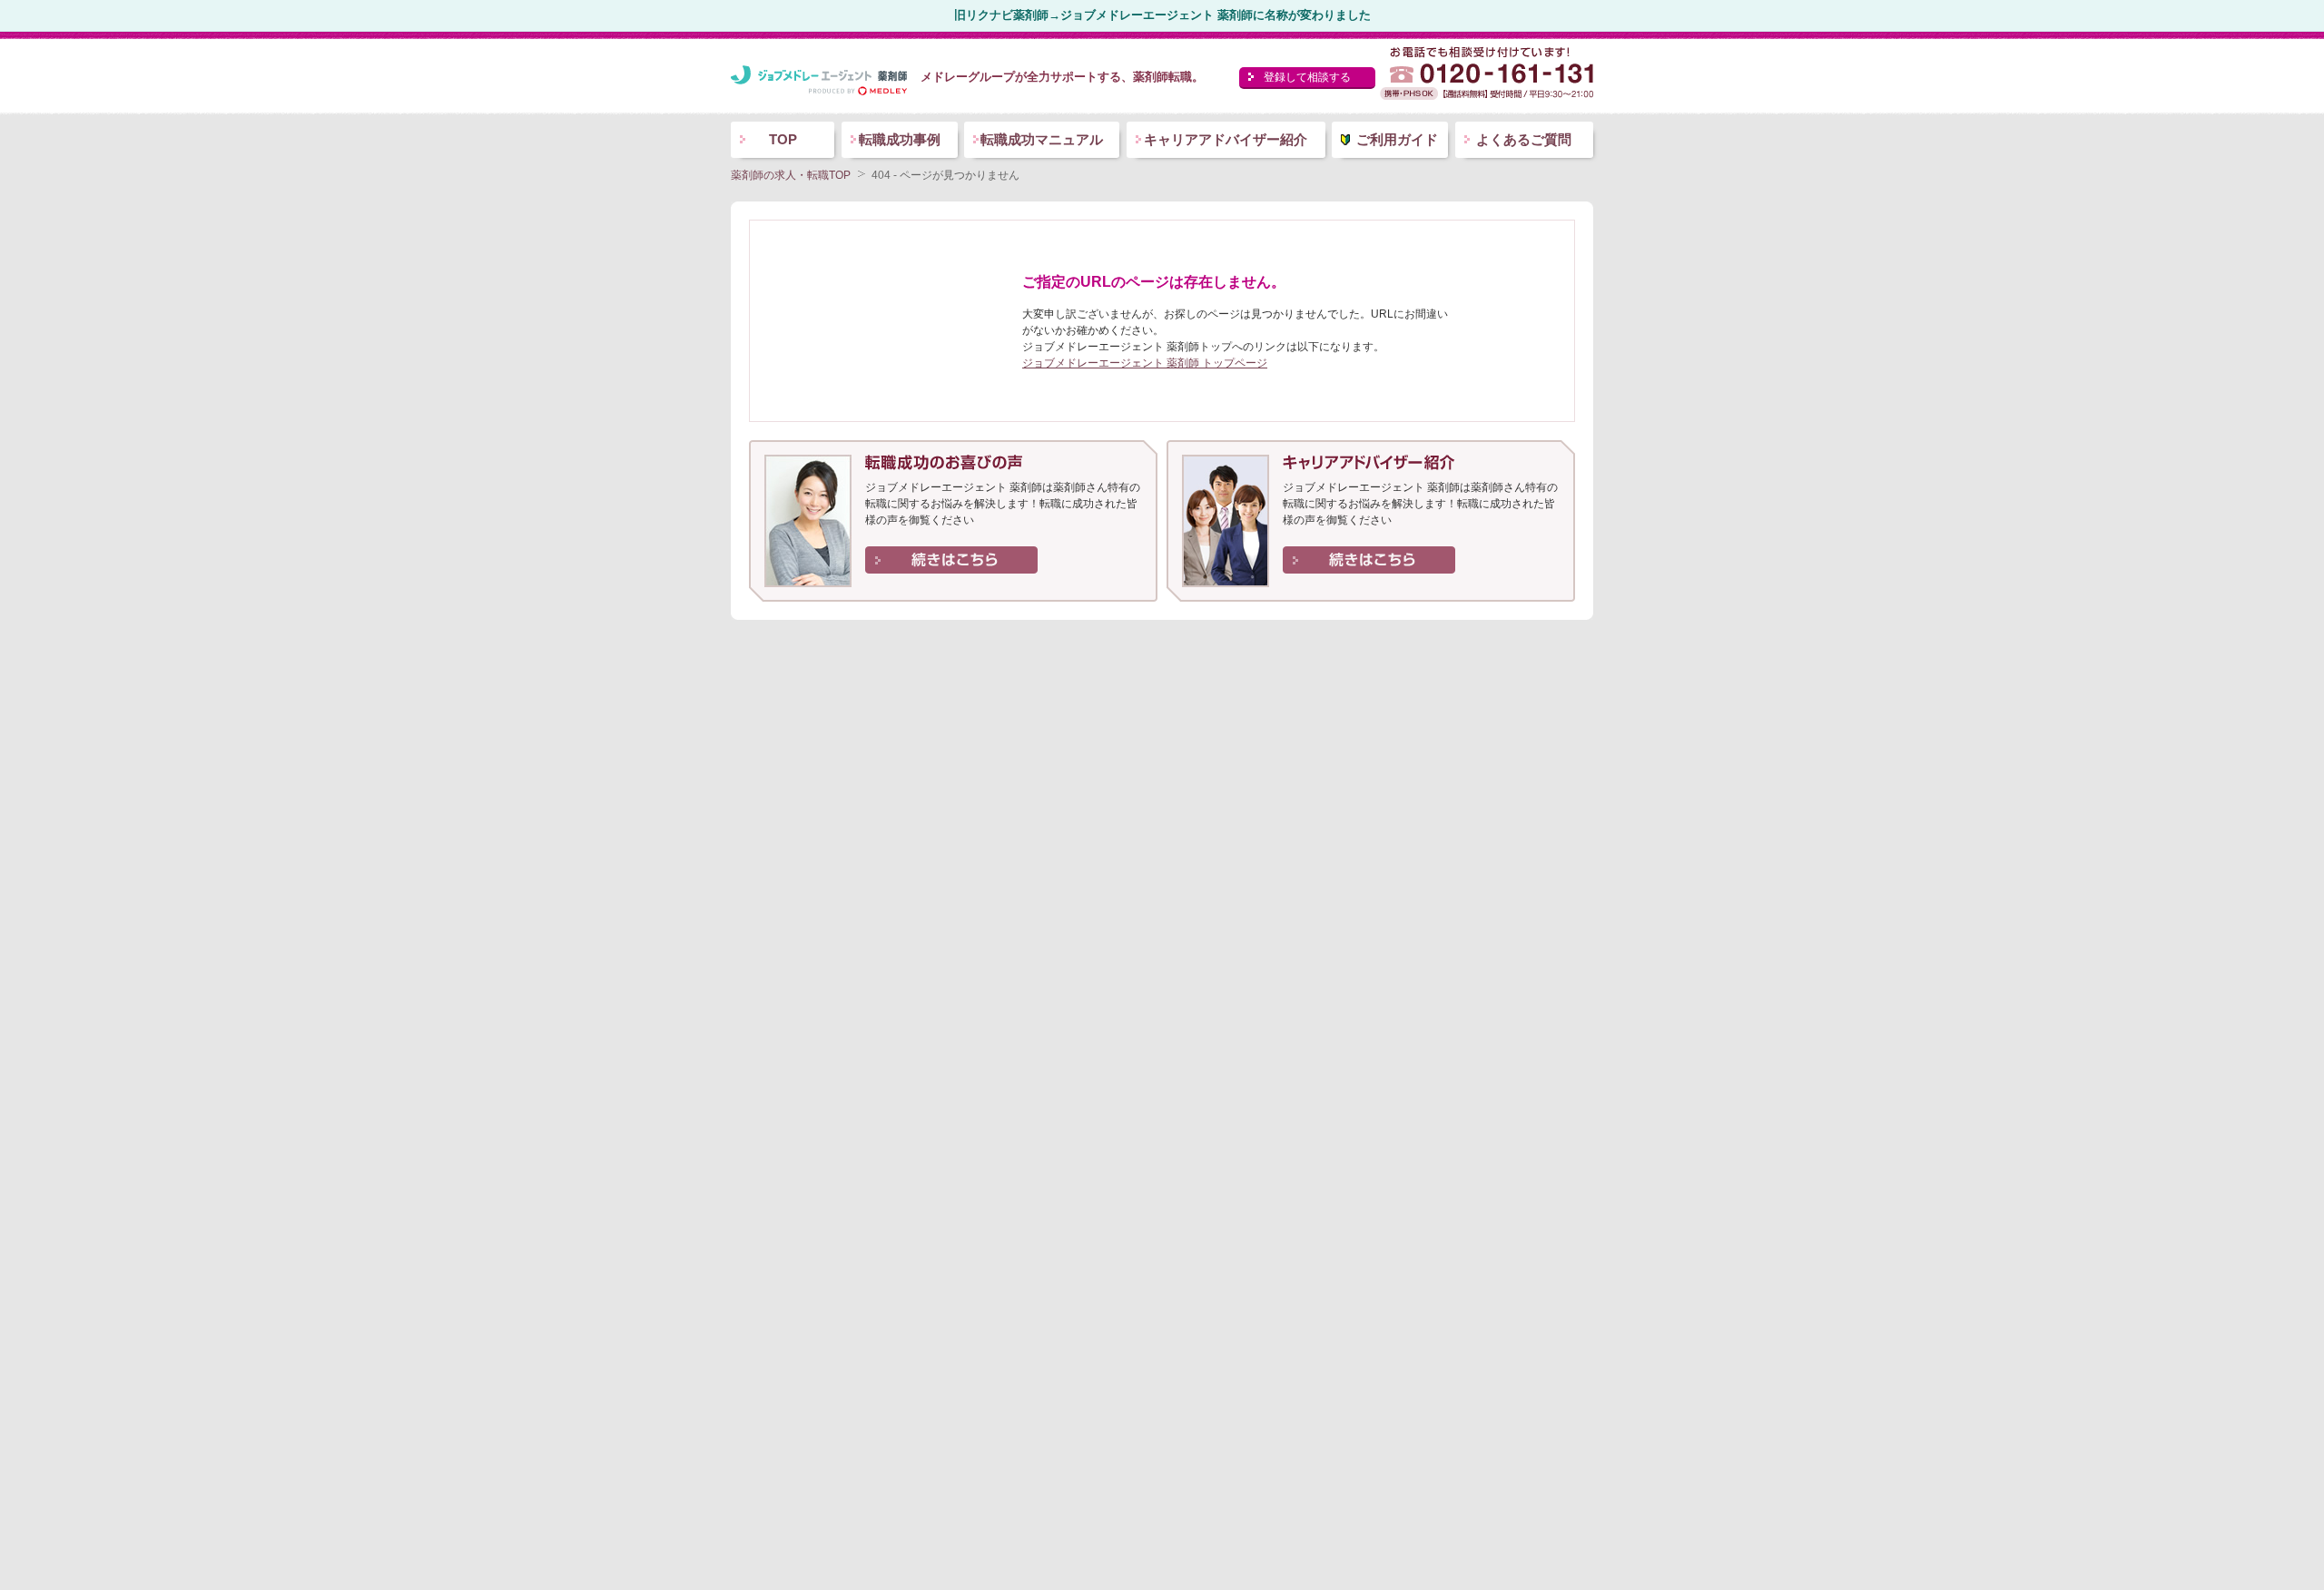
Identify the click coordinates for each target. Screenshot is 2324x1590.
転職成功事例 (900, 139)
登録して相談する (1307, 77)
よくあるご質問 (1524, 139)
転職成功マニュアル (1042, 139)
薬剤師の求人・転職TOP (791, 175)
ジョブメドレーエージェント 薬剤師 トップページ (1145, 363)
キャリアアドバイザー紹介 (1226, 139)
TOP (783, 139)
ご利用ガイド (1397, 139)
